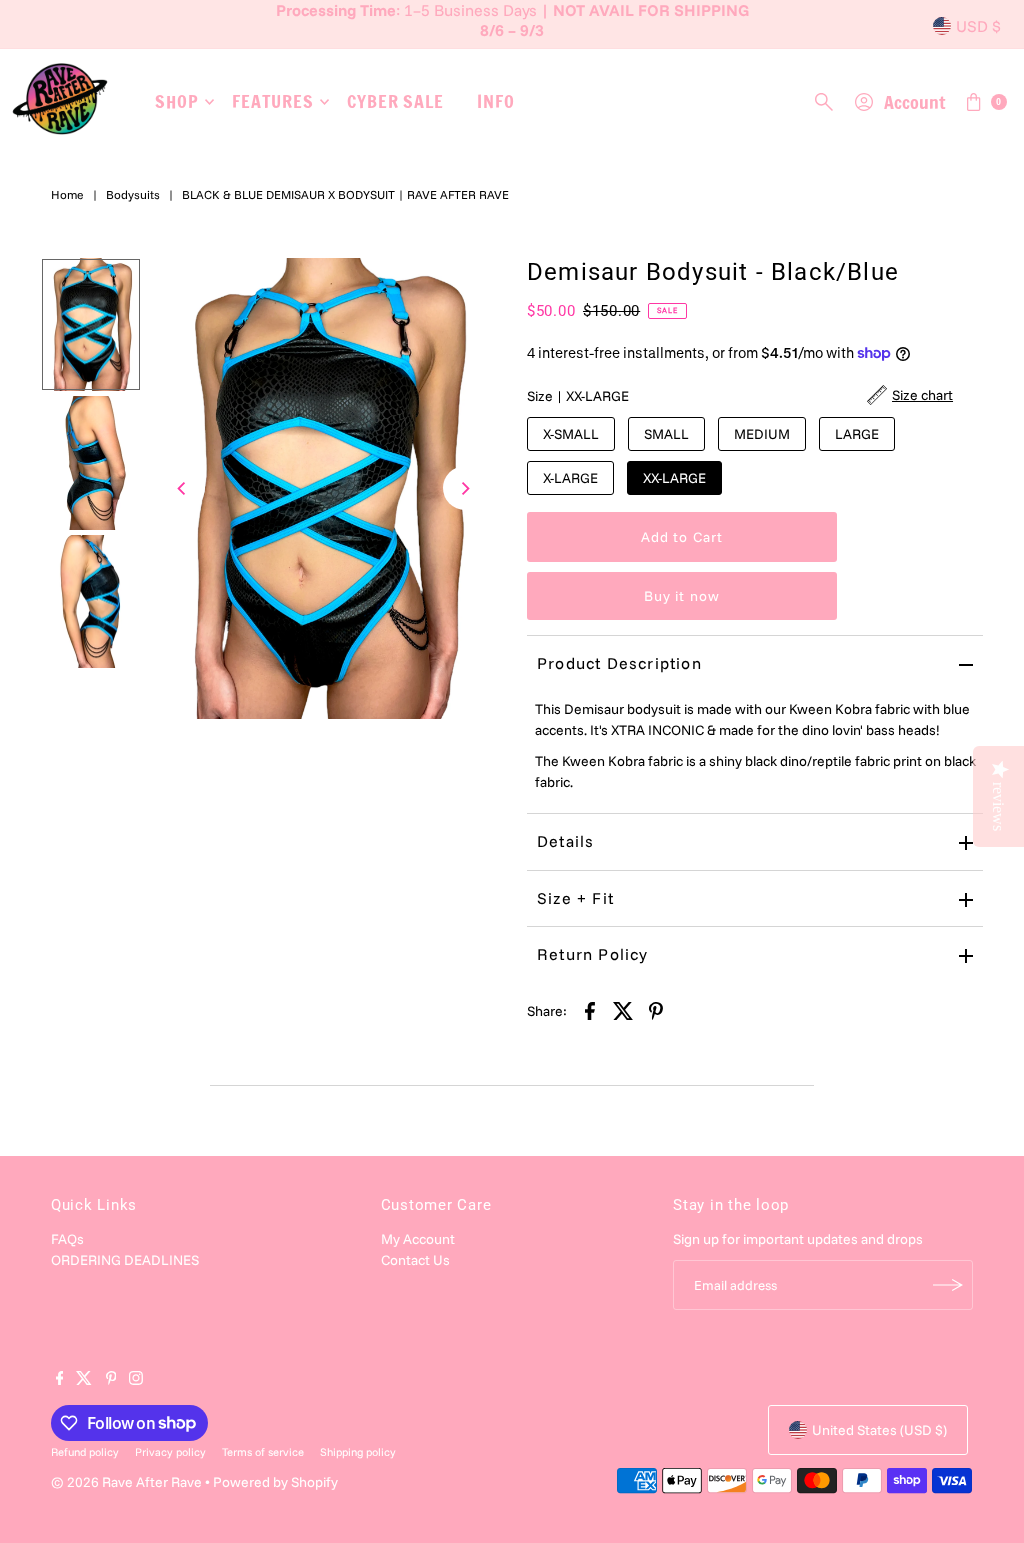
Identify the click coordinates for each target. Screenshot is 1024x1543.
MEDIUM (762, 434)
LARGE (857, 434)
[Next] (465, 488)
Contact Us (415, 1260)
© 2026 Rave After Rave (126, 1482)
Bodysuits (133, 194)
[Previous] (183, 488)
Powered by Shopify (275, 1482)
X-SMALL (571, 434)
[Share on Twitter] (623, 1010)
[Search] (824, 102)
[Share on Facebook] (590, 1010)
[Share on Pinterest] (656, 1010)
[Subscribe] (948, 1285)
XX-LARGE (674, 478)
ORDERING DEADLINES (125, 1260)
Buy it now (682, 596)
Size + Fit (575, 898)
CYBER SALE (395, 101)
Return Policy (593, 954)
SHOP (177, 101)
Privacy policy (170, 1452)
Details (565, 841)
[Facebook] (60, 1380)
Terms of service (263, 1452)
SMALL (666, 434)
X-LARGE (570, 478)
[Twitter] (84, 1380)
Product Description (619, 663)
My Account (418, 1239)
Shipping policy (358, 1452)
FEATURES (273, 101)
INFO (496, 101)
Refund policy (85, 1452)
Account (914, 102)
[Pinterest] (111, 1380)
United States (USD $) (879, 1430)
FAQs (67, 1239)
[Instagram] (136, 1380)
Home (67, 194)
